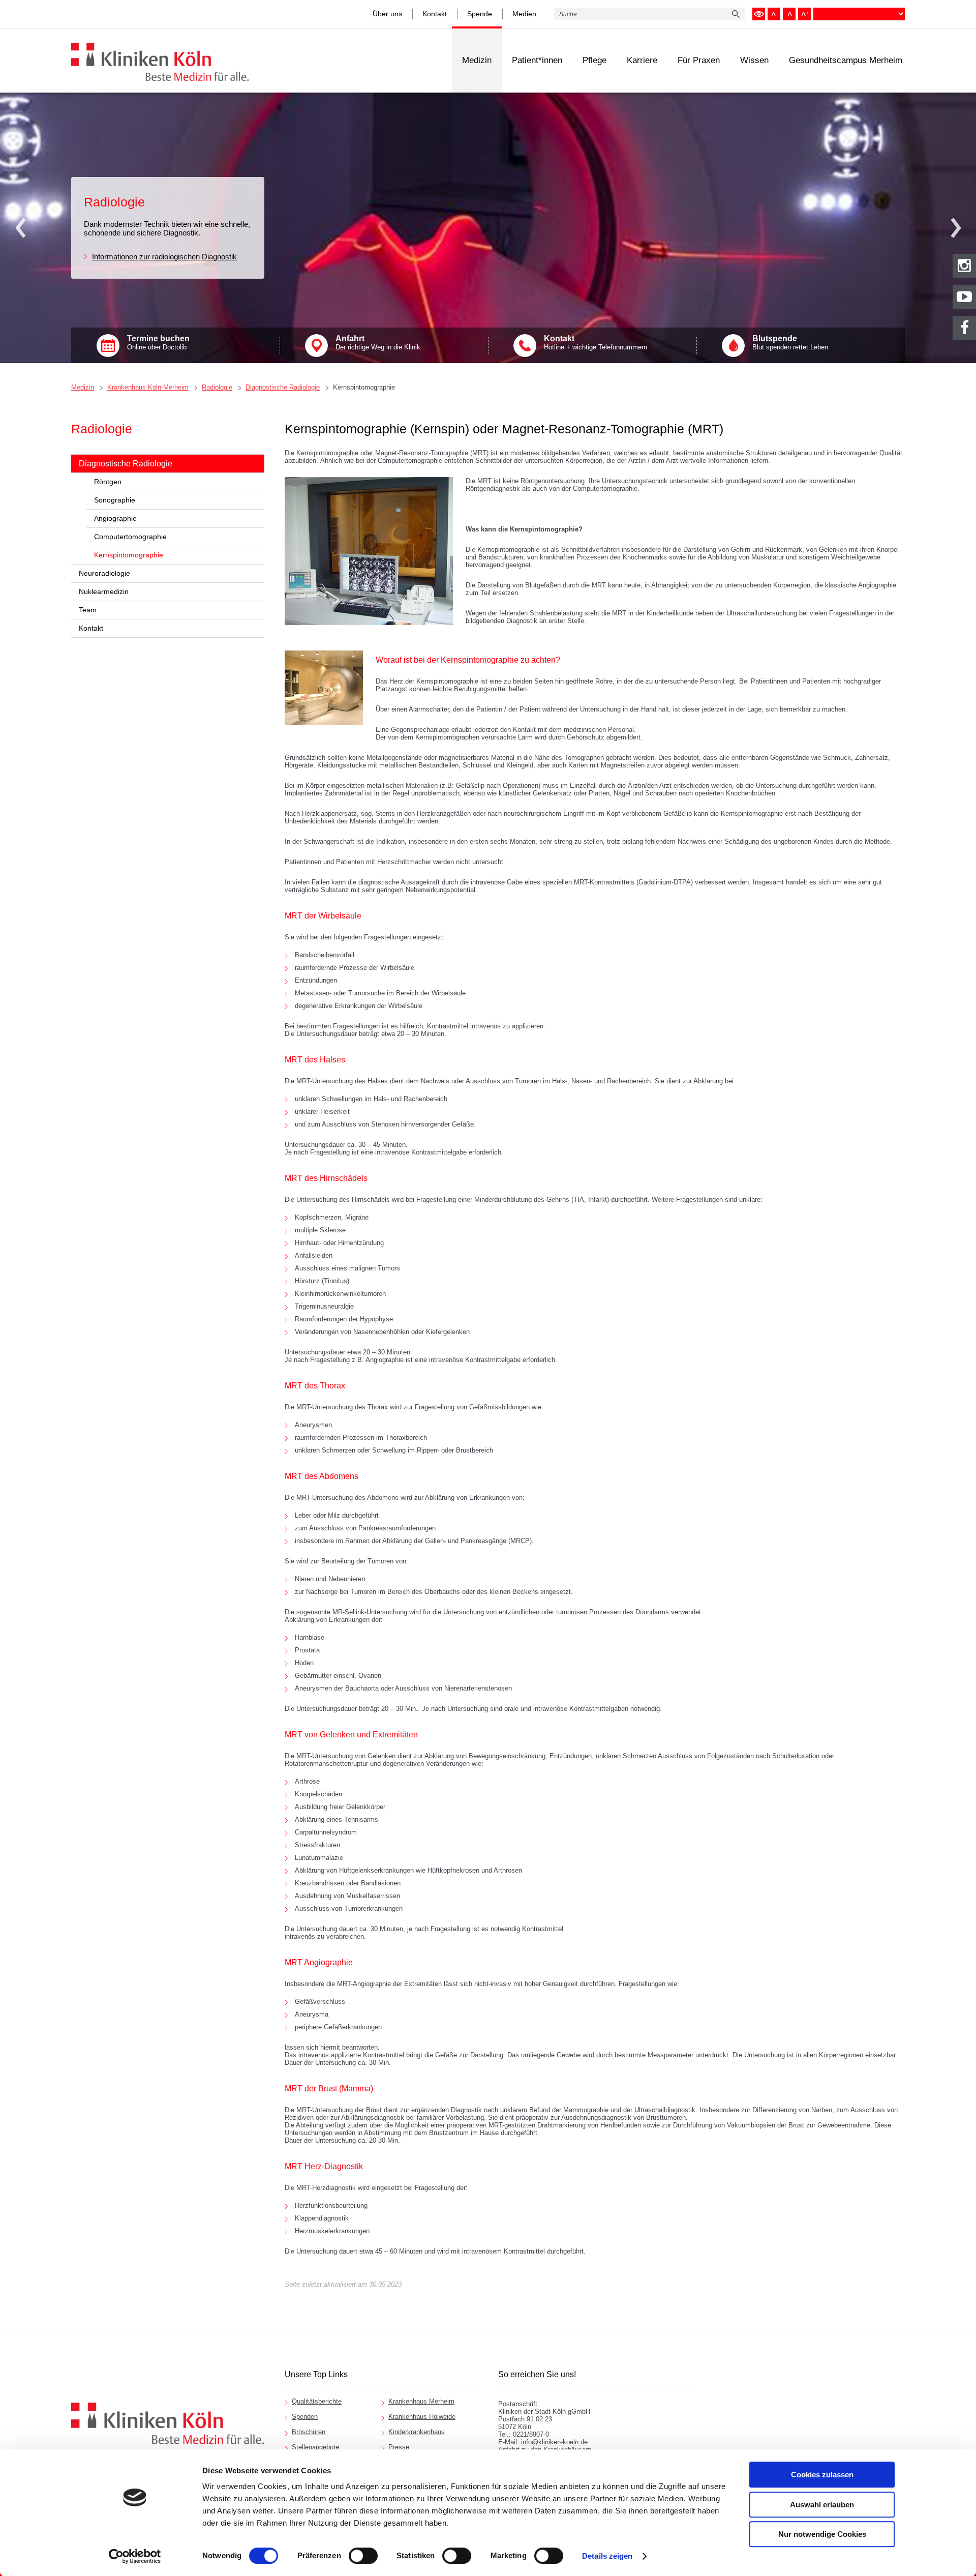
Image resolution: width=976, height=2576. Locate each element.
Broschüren (309, 2432)
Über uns (387, 14)
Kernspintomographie (364, 387)
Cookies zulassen (822, 2475)
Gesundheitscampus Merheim (846, 60)
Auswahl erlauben (822, 2505)
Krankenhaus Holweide (422, 2417)
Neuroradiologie (104, 573)
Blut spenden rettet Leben (790, 343)
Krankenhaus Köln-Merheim (148, 387)
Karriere (642, 60)
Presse (399, 2447)
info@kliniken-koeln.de (554, 2442)
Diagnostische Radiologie (283, 387)
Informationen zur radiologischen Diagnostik (164, 257)
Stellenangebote (315, 2447)
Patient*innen (537, 60)
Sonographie (115, 500)
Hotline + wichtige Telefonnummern (596, 343)
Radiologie (217, 387)
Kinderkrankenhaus (417, 2432)
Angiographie (115, 518)
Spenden (305, 2417)
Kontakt (435, 14)
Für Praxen (699, 60)
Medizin (477, 60)
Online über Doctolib (158, 343)
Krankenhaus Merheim (421, 2401)
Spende (480, 14)
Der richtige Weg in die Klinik (378, 343)
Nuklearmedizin (104, 591)
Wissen (754, 60)
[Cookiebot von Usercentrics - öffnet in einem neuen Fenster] (135, 2556)
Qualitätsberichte (317, 2401)
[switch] (363, 2556)
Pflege (594, 60)
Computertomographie (130, 537)
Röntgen (108, 482)
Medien (524, 14)
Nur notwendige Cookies (822, 2534)
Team (88, 610)
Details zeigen (607, 2556)
